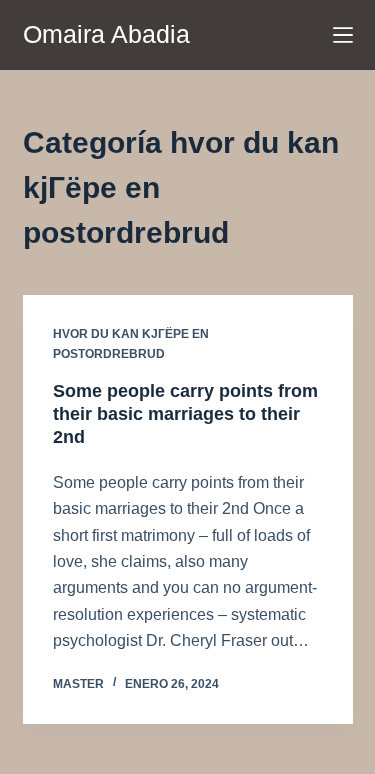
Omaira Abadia (106, 34)
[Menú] (343, 35)
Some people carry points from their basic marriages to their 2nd (185, 414)
